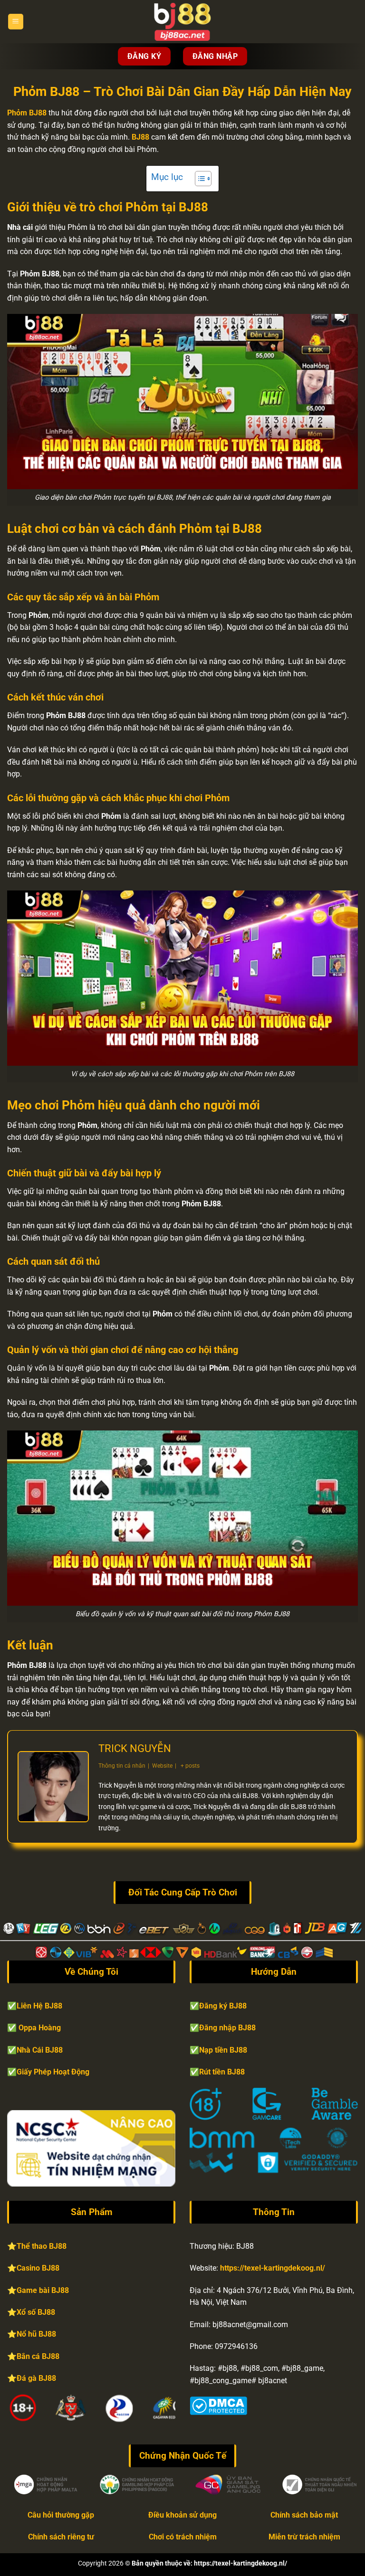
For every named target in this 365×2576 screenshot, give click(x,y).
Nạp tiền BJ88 (223, 2050)
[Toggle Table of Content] (198, 179)
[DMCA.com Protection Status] (218, 2405)
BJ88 (140, 137)
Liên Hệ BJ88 (39, 2006)
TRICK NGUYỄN (135, 1748)
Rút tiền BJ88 (222, 2072)
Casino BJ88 (38, 2268)
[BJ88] (182, 22)
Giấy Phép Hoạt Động (53, 2072)
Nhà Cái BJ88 (40, 2050)
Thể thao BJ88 (42, 2246)
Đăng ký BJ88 (223, 2006)
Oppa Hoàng (40, 2028)
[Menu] (16, 22)
